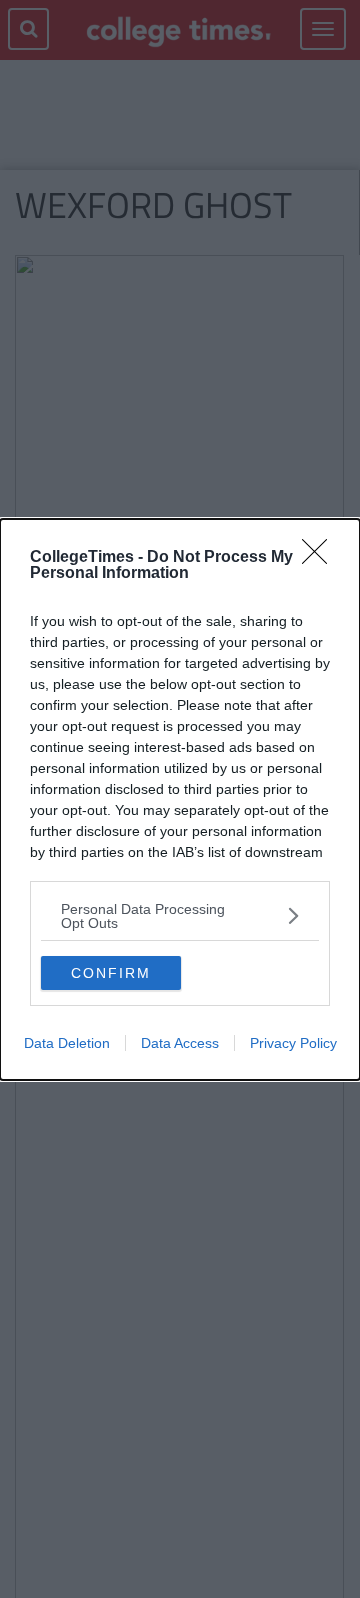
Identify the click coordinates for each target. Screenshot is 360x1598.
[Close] (321, 558)
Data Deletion (67, 1043)
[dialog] (180, 799)
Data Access (180, 1043)
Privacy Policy (293, 1043)
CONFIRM (111, 973)
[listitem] (180, 916)
